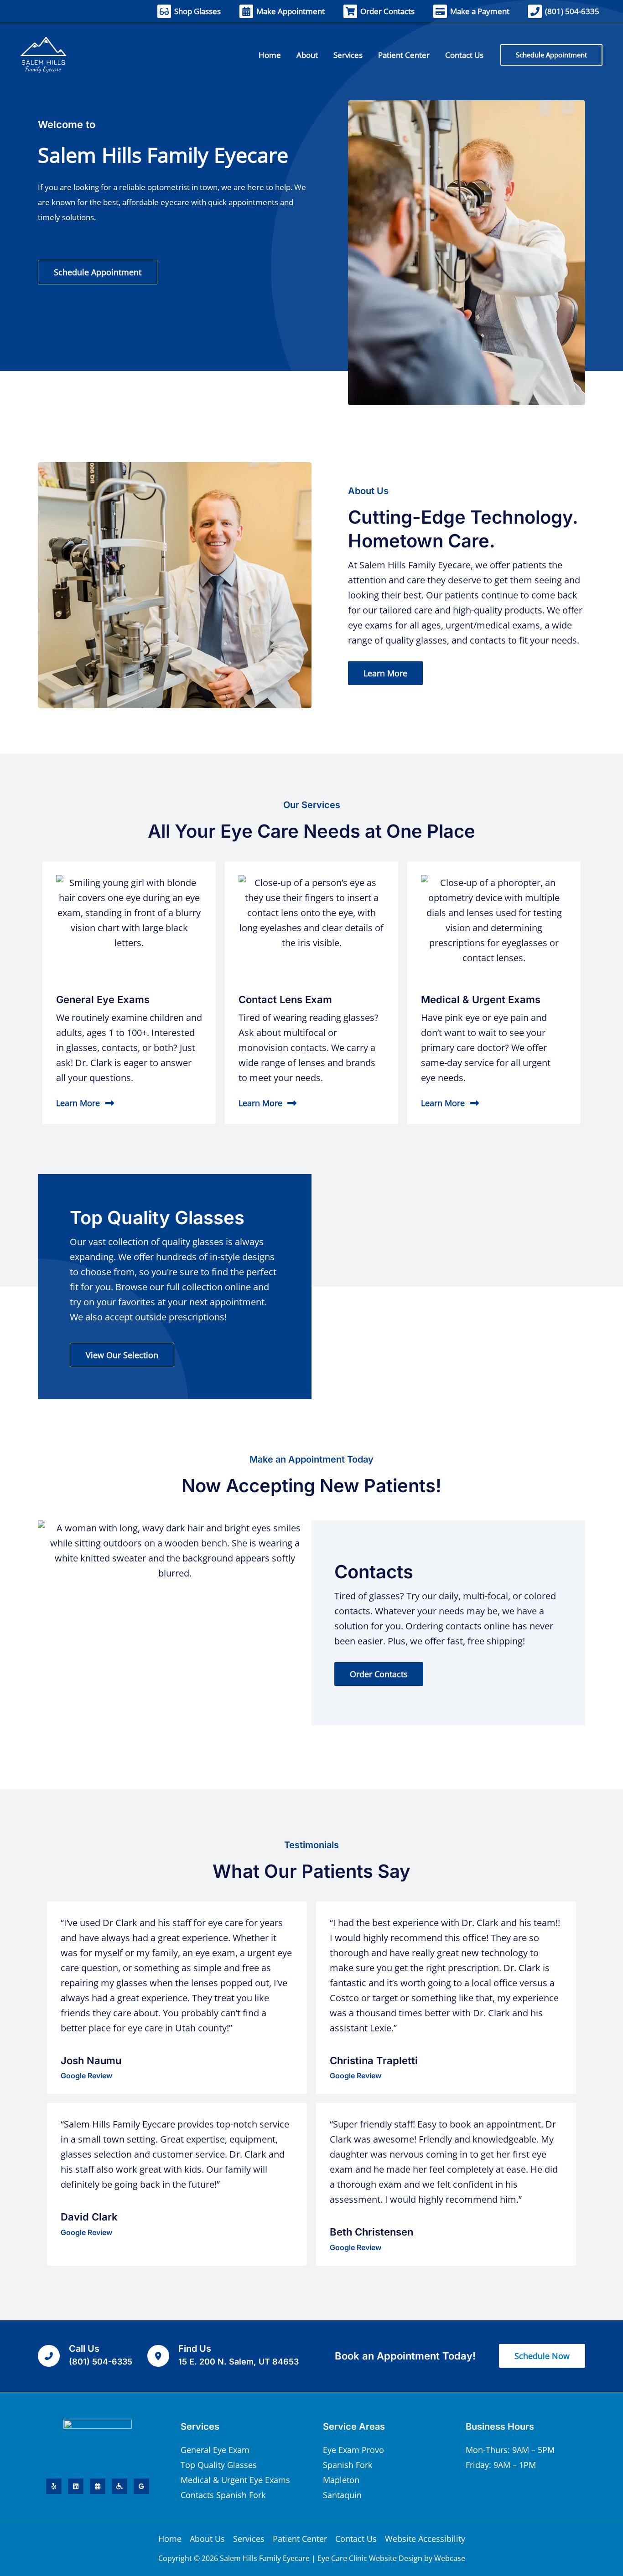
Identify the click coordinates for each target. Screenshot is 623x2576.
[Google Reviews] (141, 2486)
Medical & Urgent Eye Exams (235, 2480)
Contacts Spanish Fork (223, 2495)
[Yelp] (54, 2486)
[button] (551, 55)
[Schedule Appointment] (98, 2486)
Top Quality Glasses (219, 2465)
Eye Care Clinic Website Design (370, 2558)
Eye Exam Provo (353, 2450)
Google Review (86, 2076)
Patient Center (300, 2539)
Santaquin (342, 2495)
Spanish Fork (348, 2465)
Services (249, 2539)
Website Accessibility (425, 2539)
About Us (207, 2539)
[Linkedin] (76, 2486)
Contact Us (356, 2539)
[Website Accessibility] (119, 2486)
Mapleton (341, 2480)
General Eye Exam (215, 2450)
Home (170, 2539)
